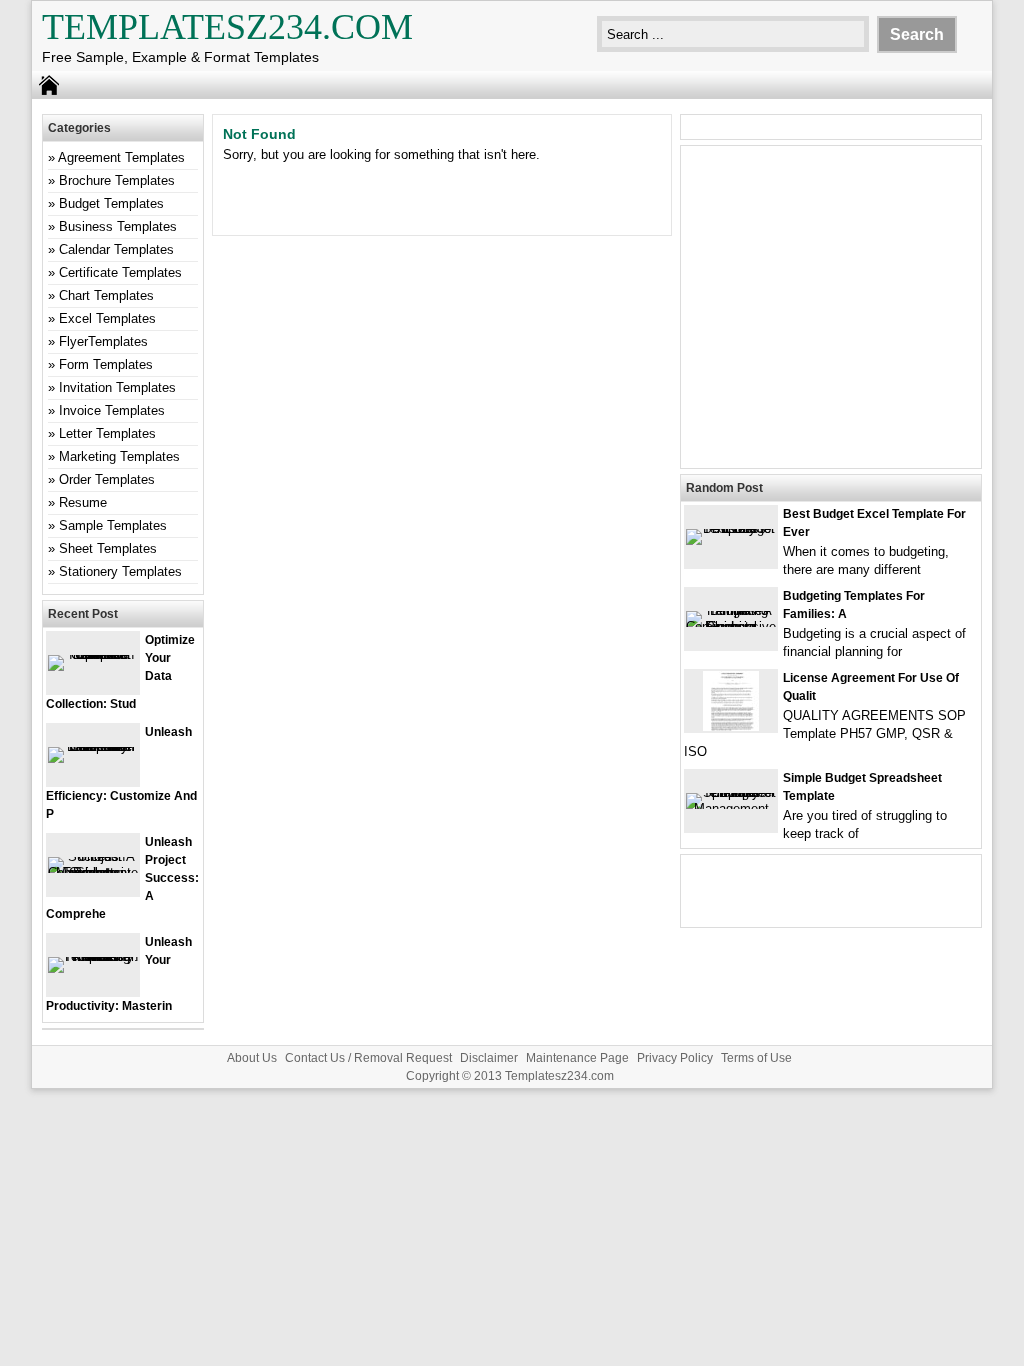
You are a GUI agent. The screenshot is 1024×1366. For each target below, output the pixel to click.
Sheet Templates (108, 548)
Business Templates (118, 226)
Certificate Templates (120, 272)
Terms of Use (756, 1058)
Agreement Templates (121, 157)
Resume (83, 502)
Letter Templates (107, 433)
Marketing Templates (119, 456)
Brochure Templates (117, 180)
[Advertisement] (831, 319)
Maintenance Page (577, 1058)
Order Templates (107, 479)
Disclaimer (489, 1058)
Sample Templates (113, 525)
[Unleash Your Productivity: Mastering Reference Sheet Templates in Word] (93, 956)
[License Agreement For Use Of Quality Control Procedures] (731, 726)
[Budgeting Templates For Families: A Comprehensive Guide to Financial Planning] (731, 626)
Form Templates (106, 364)
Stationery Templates (120, 571)
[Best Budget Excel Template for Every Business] (731, 528)
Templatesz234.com (227, 27)
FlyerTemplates (103, 341)
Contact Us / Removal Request (368, 1058)
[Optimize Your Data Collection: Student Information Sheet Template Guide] (93, 654)
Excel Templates (107, 318)
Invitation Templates (117, 387)
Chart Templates (106, 295)
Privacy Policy (675, 1058)
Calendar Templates (116, 249)
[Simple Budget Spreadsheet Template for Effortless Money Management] (731, 808)
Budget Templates (111, 203)
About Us (252, 1058)
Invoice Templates (112, 410)
